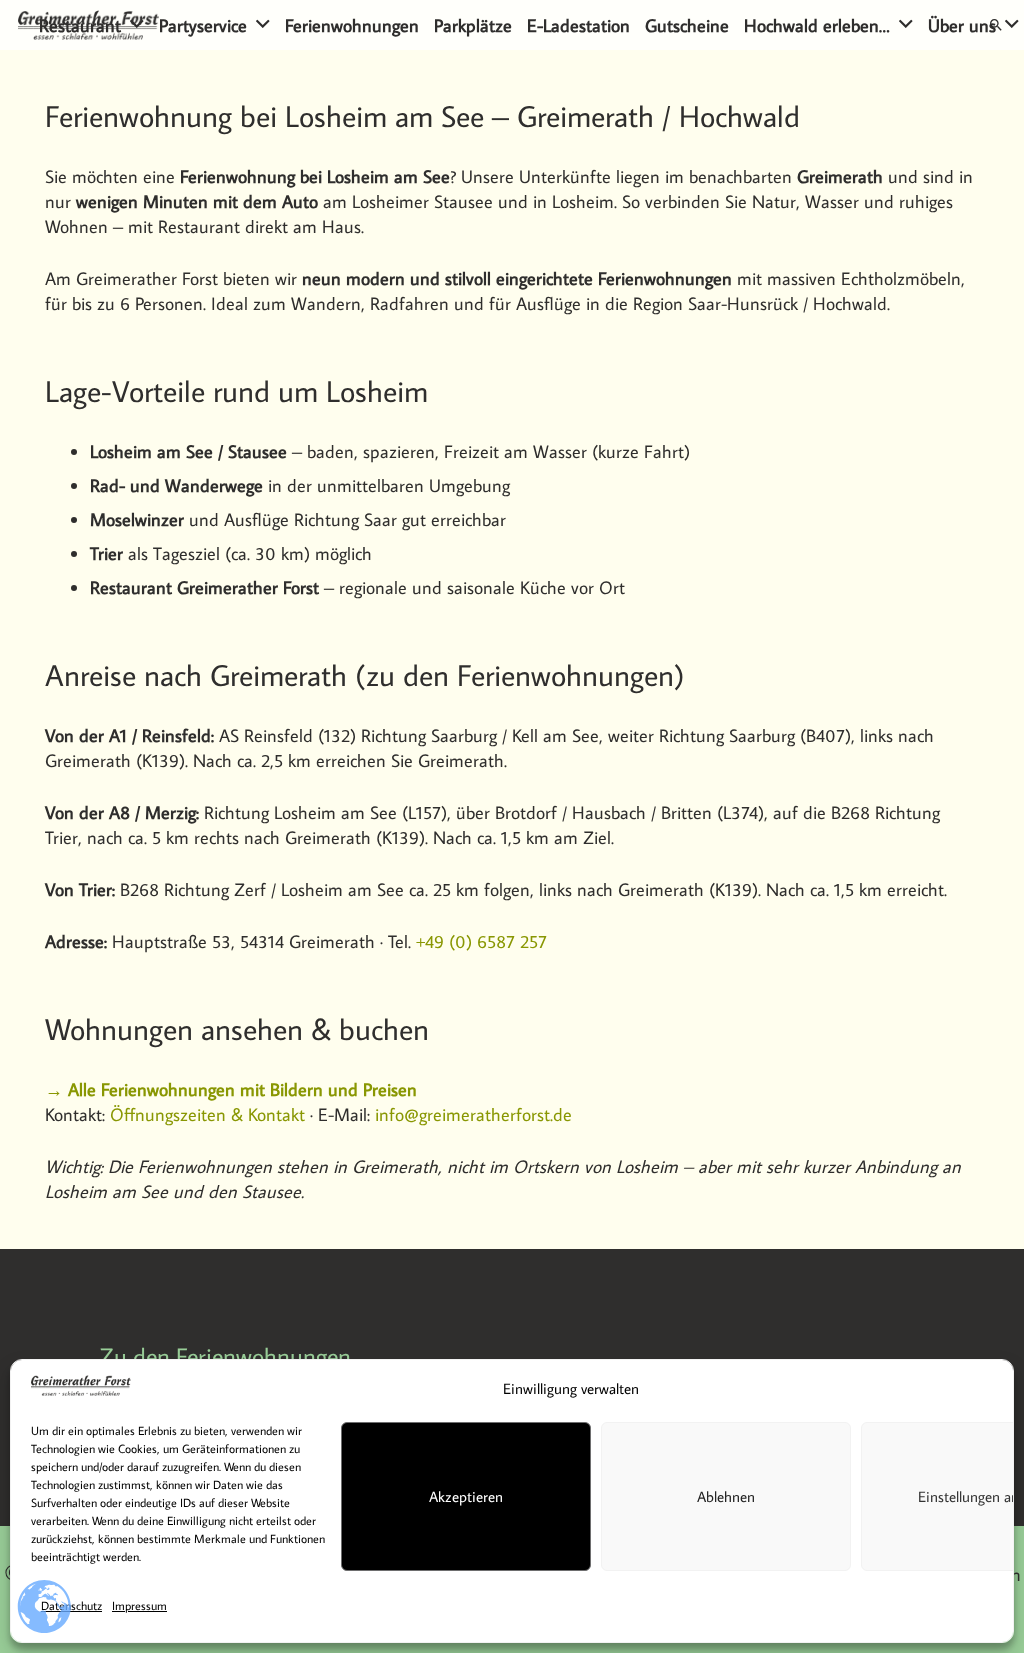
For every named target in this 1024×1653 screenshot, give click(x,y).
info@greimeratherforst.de (473, 1114)
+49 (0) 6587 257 (481, 941)
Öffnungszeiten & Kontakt (207, 1114)
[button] (137, 25)
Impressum (139, 1605)
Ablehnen (726, 1496)
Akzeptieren (466, 1496)
